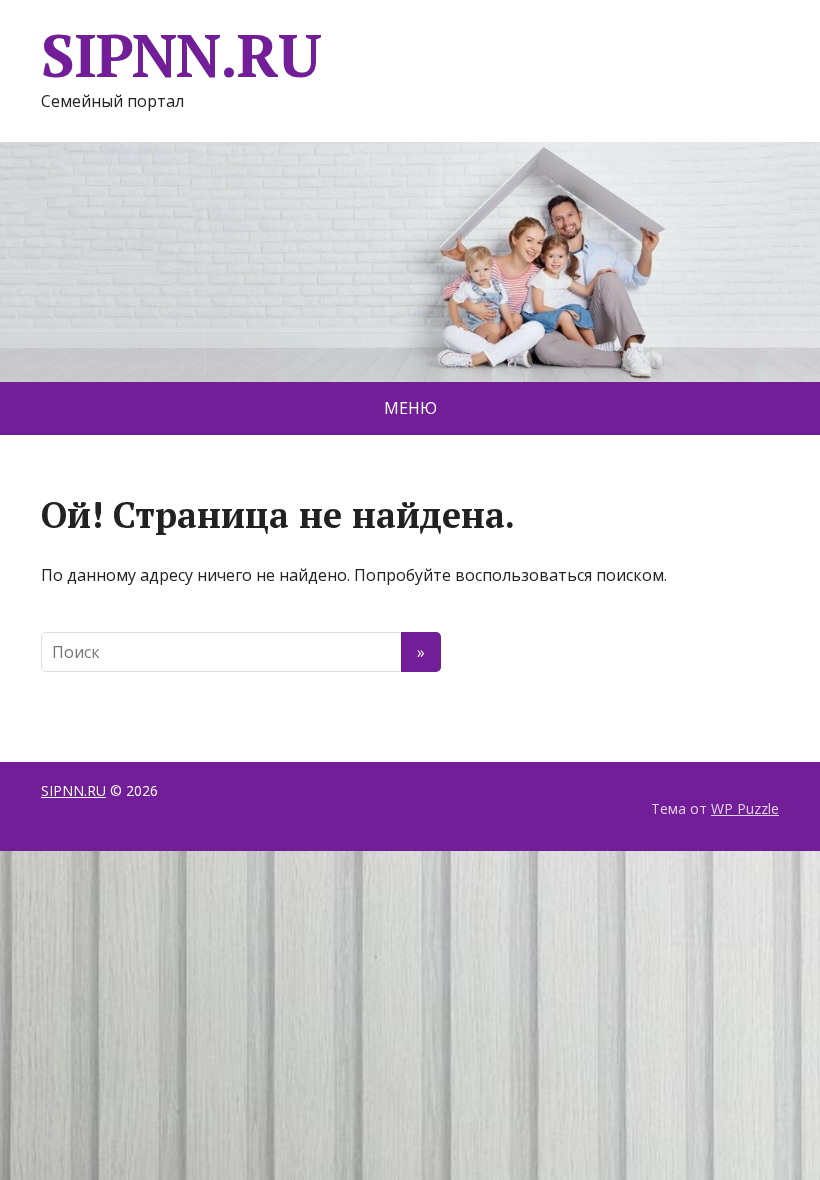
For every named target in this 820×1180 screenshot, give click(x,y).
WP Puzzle (745, 808)
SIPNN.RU (180, 55)
